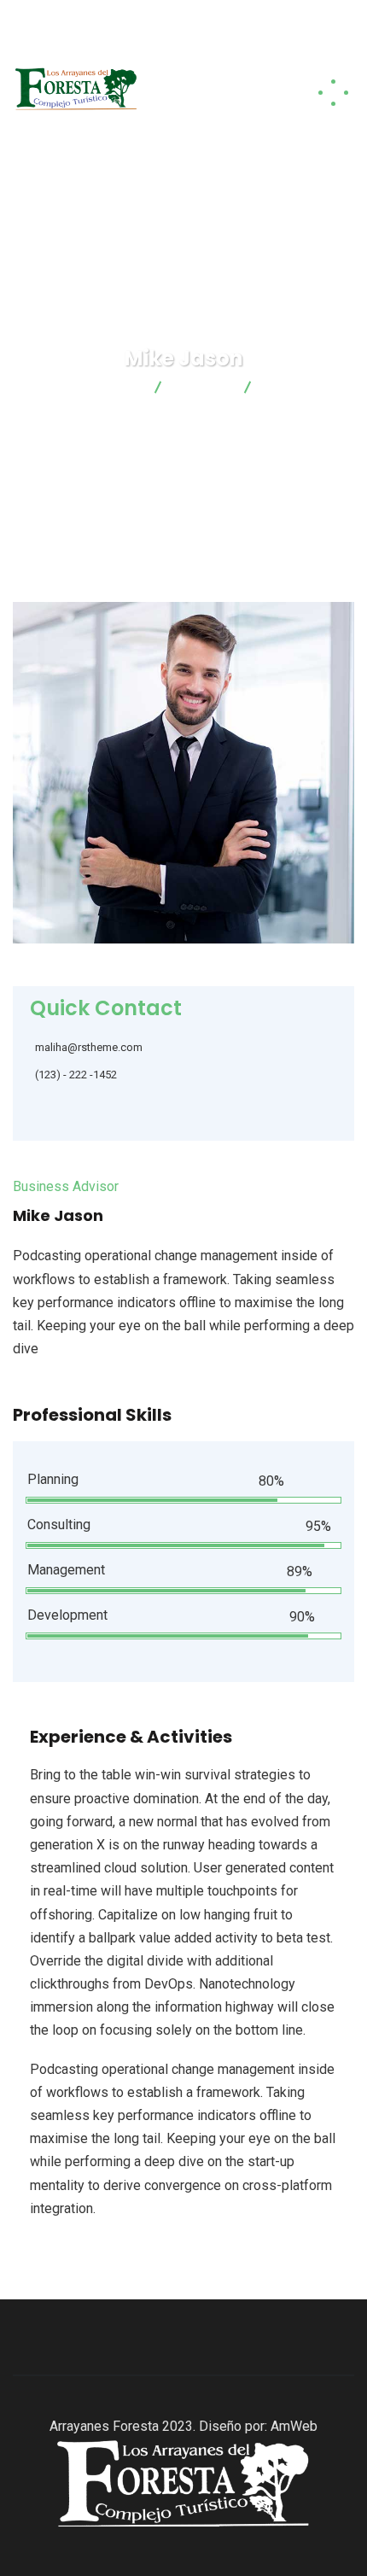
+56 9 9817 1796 (192, 41)
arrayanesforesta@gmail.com (192, 19)
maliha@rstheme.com (89, 1047)
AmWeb (294, 2426)
